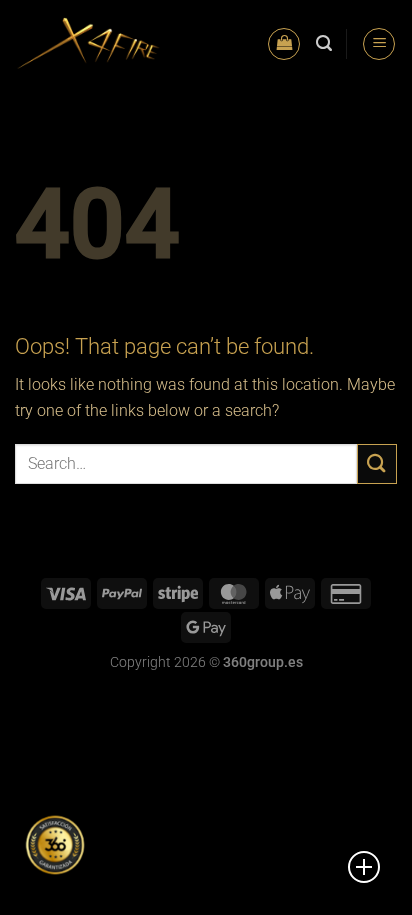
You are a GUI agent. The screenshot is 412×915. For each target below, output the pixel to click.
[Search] (324, 43)
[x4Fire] (88, 43)
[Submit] (377, 463)
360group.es (263, 662)
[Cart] (284, 44)
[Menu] (379, 44)
